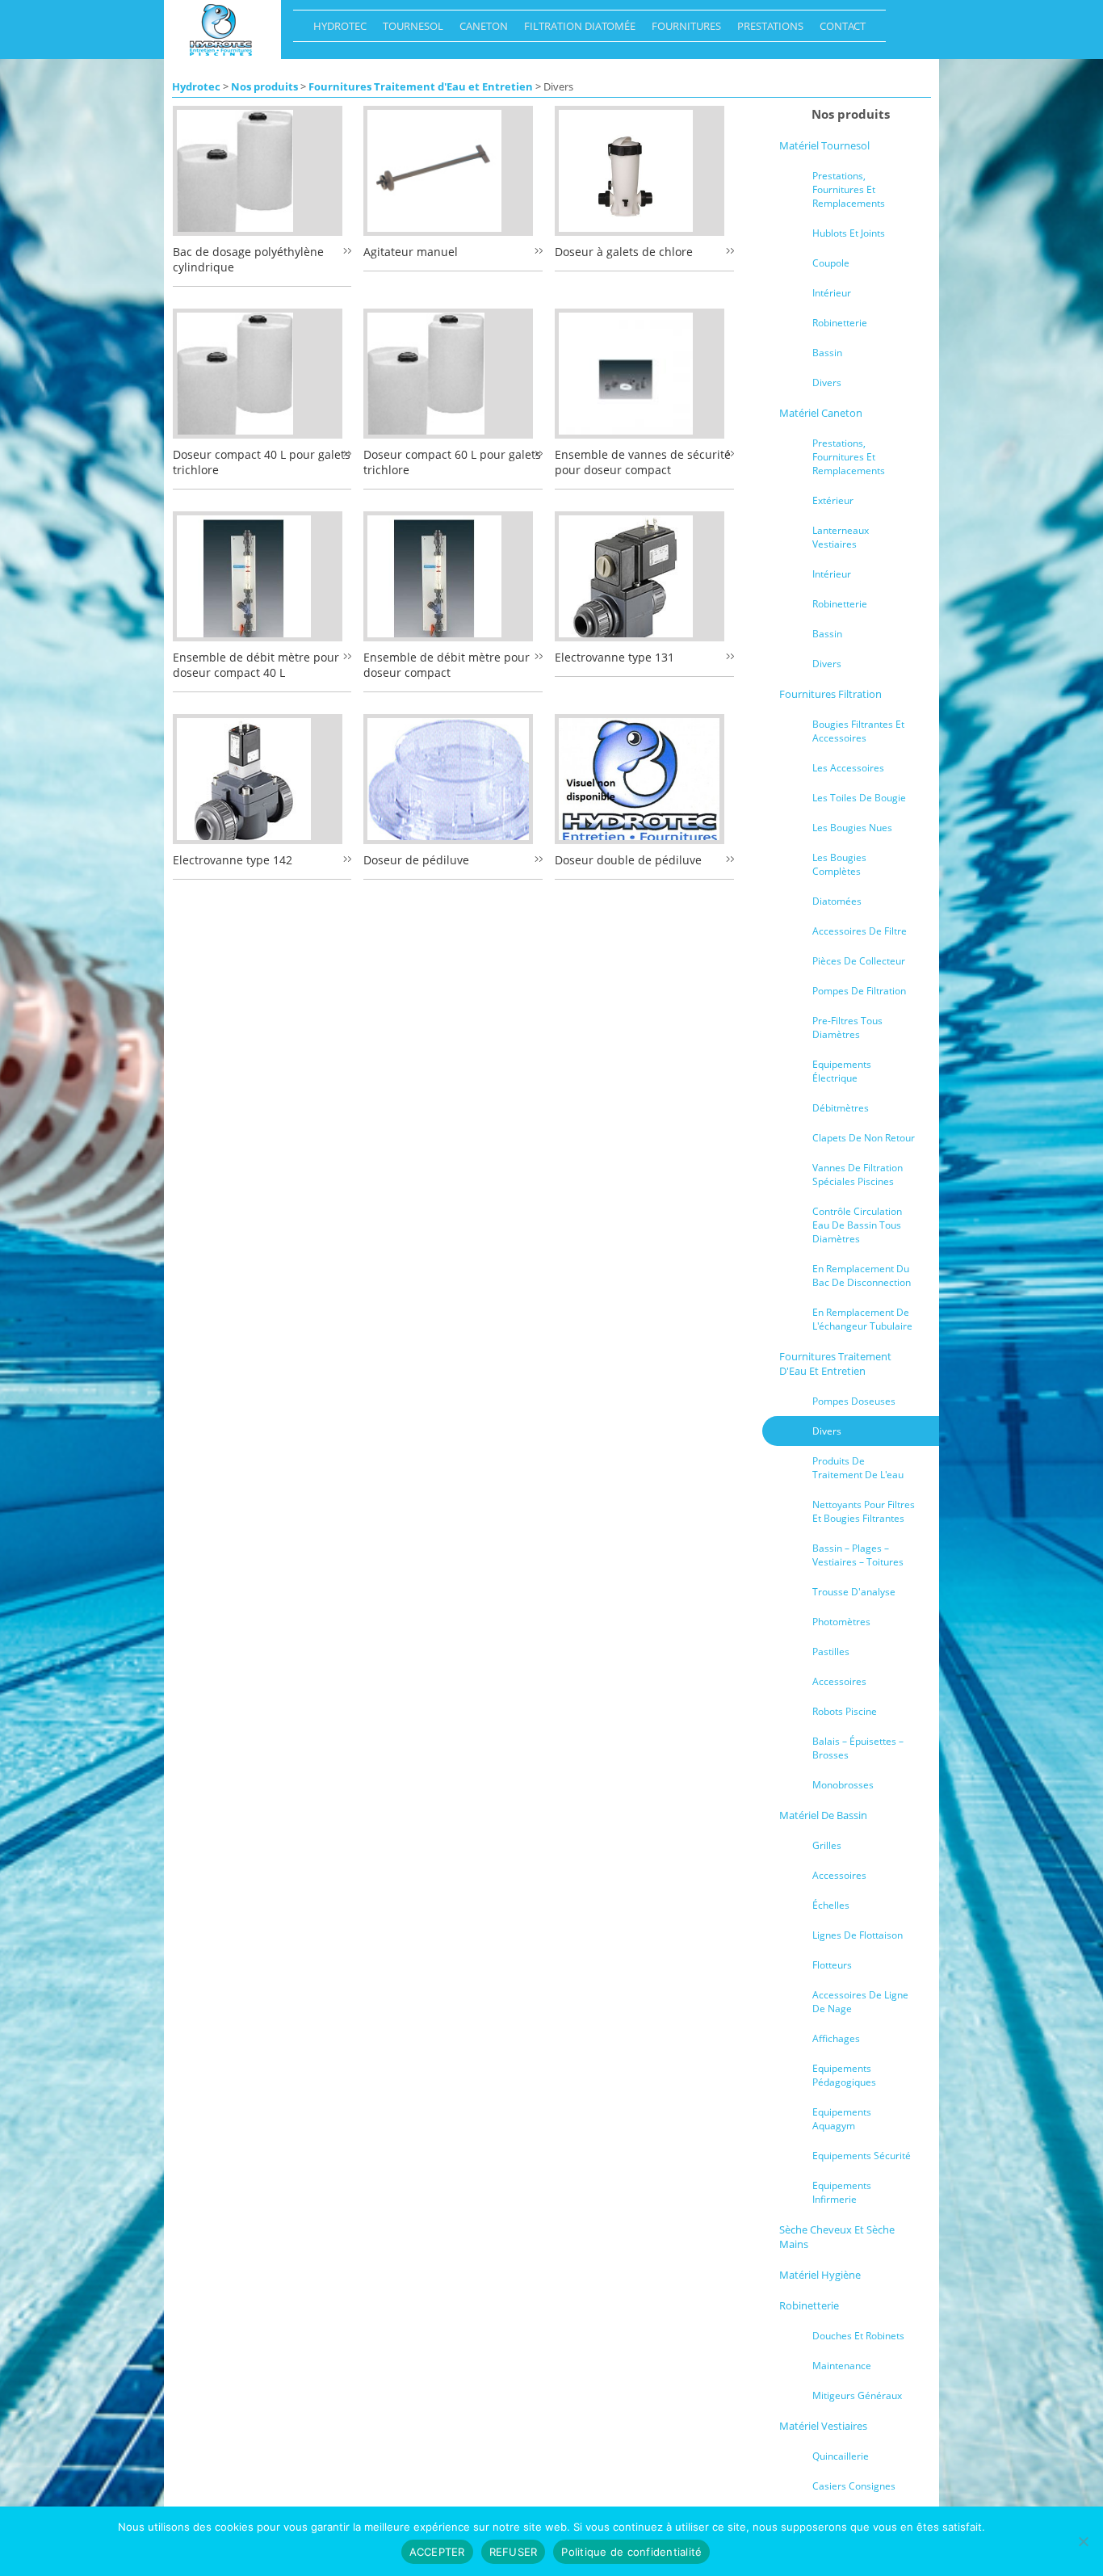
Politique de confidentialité (631, 2552)
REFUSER (514, 2552)
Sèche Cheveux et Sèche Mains (837, 2237)
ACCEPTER (437, 2552)
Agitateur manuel (411, 252)
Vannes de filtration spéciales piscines (858, 1175)
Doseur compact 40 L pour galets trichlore (262, 462)
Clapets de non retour (864, 1138)
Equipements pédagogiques (844, 2075)
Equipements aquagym (842, 2119)
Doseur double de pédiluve (628, 860)
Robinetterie (840, 323)
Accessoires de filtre (860, 931)
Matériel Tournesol (824, 145)
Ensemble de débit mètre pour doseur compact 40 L (256, 665)
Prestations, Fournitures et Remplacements (849, 189)
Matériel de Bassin (823, 1815)
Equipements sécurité (862, 2156)
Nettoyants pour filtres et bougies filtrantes (864, 1511)
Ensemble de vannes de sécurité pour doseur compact (643, 462)
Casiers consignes (854, 2486)
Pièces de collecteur (859, 961)
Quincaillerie (841, 2456)
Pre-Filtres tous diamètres (847, 1027)
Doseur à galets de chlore (624, 252)
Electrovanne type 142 (233, 860)
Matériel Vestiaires (823, 2426)
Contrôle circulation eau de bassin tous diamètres (857, 1225)
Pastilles (831, 1651)
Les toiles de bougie (859, 798)
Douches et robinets (858, 2336)
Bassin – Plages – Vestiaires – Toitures (858, 1555)
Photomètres (841, 1622)
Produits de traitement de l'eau (858, 1468)
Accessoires (839, 1681)
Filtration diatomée (576, 30)
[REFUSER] (1083, 2541)
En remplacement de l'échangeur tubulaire (862, 1319)
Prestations (766, 30)
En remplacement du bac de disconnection (862, 1275)
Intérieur (832, 293)
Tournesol (409, 30)
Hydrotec (336, 30)
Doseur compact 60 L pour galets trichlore (452, 462)
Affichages (836, 2038)
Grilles (827, 1845)
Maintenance (842, 2366)
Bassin (827, 353)
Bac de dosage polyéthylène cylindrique (248, 259)
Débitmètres (841, 1108)
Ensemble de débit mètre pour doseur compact (447, 665)
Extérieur (833, 500)
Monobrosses (843, 1785)
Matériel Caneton (821, 413)
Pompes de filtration (859, 991)
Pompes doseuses (854, 1401)
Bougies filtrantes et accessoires (858, 731)
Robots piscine (845, 1711)
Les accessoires (848, 768)
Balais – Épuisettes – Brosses (858, 1748)
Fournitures (682, 30)
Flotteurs (832, 1965)
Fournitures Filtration (830, 694)
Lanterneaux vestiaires (841, 537)
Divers (827, 382)
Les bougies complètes (839, 864)
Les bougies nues (852, 828)
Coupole (831, 263)
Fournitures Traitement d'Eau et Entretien (421, 86)
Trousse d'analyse (854, 1592)
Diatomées (837, 901)
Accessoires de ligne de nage (860, 2002)
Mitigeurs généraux (857, 2395)
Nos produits (264, 86)
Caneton (480, 30)
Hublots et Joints (849, 233)
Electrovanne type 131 (614, 657)
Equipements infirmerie (842, 2192)
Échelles (831, 1905)
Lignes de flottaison (858, 1935)
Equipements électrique (842, 1071)
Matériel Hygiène (820, 2275)
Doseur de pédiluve (416, 860)
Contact (839, 30)
